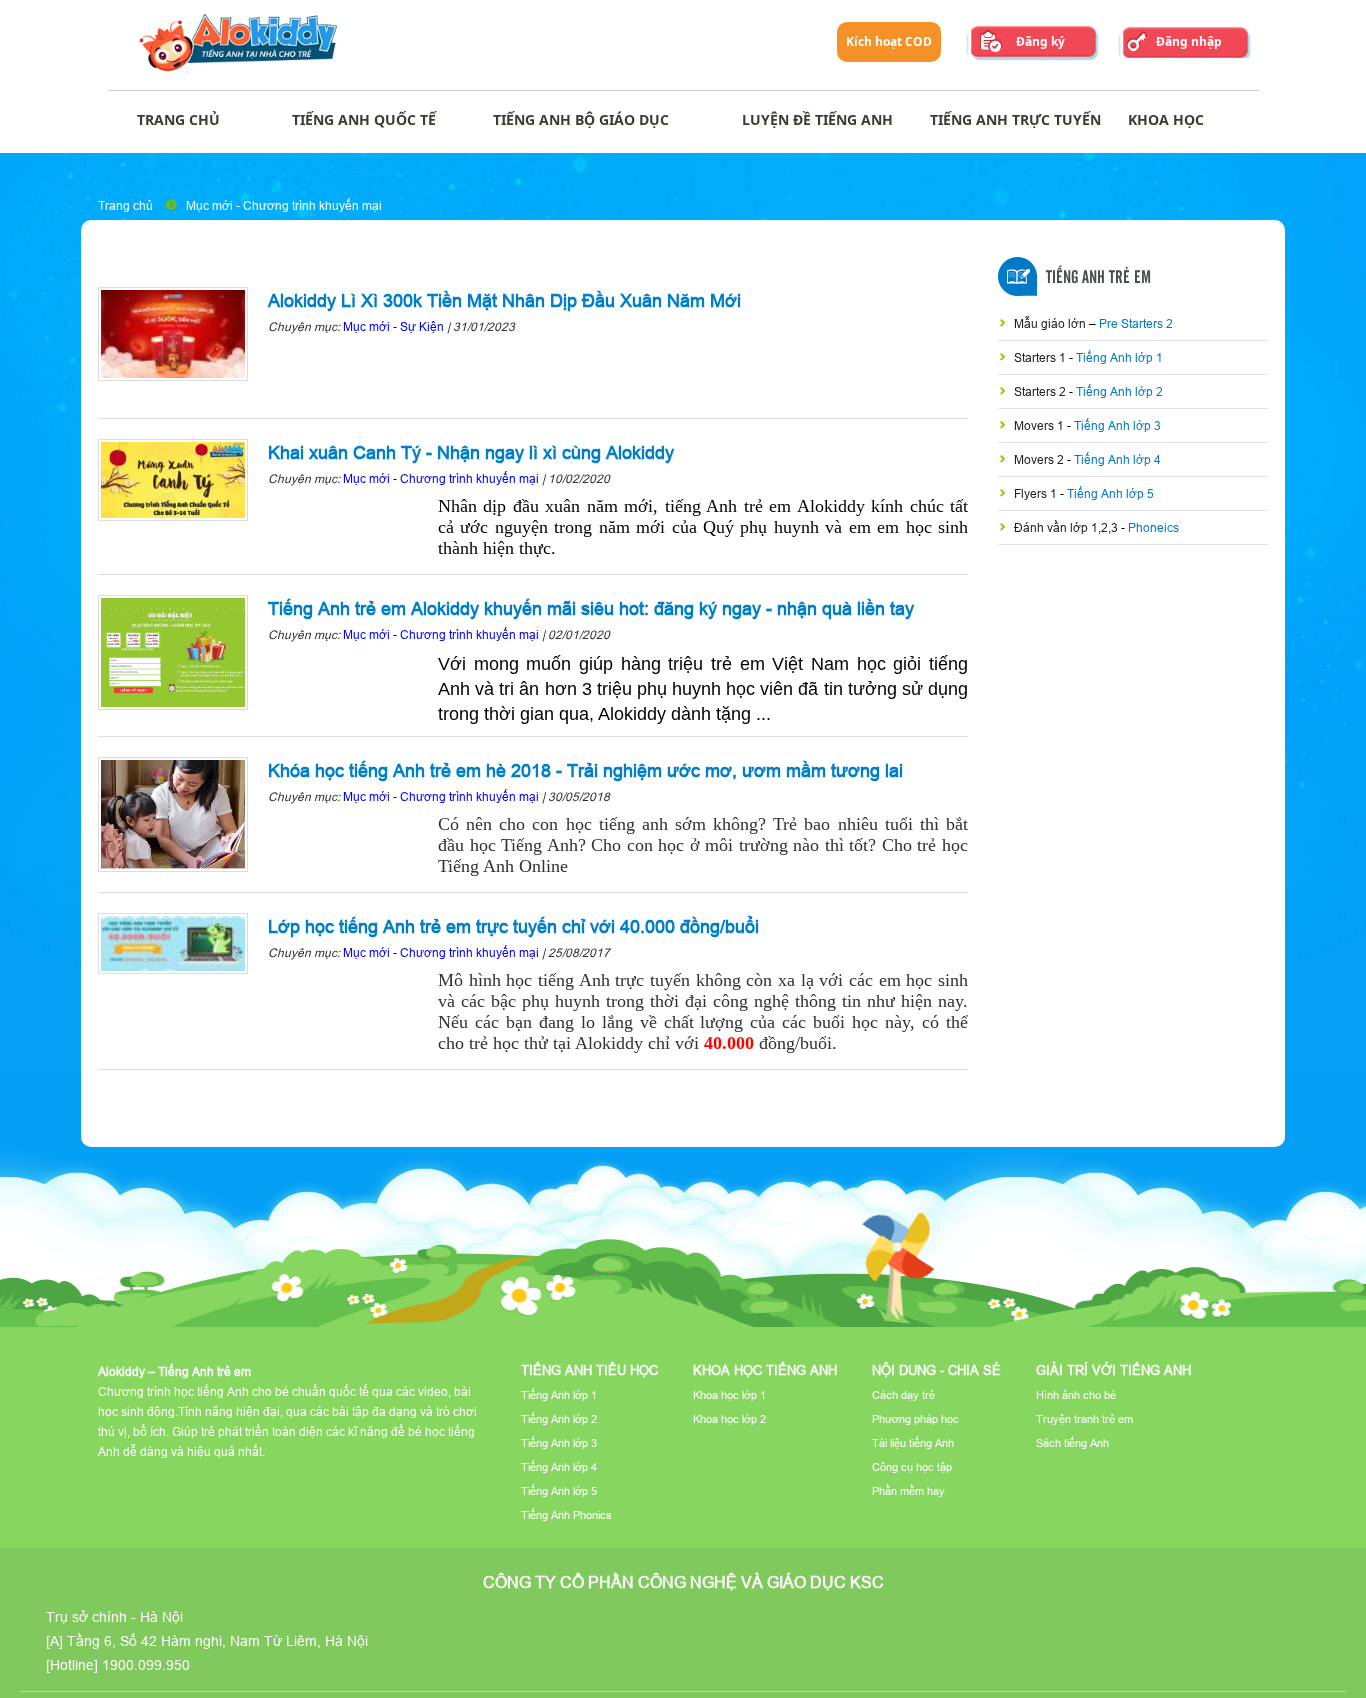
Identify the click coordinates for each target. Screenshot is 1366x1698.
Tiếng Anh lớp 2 (1119, 391)
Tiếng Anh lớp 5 (1110, 493)
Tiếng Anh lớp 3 (1117, 425)
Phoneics (1153, 527)
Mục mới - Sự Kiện (393, 326)
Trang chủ (125, 205)
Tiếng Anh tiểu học (589, 1370)
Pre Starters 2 (1136, 323)
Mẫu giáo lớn (1051, 323)
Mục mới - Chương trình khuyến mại (284, 205)
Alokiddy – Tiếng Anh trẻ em (174, 1371)
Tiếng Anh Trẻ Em (1098, 278)
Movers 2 (1040, 459)
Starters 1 (1041, 357)
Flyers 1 (1037, 493)
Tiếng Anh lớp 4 (1117, 459)
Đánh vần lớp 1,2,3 (1067, 527)
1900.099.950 (146, 1665)
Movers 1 (1040, 425)
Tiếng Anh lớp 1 (1119, 357)
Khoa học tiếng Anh (765, 1370)
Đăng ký (1040, 41)
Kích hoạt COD (889, 41)
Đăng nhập (1189, 41)
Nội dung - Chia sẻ (936, 1370)
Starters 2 (1041, 391)
